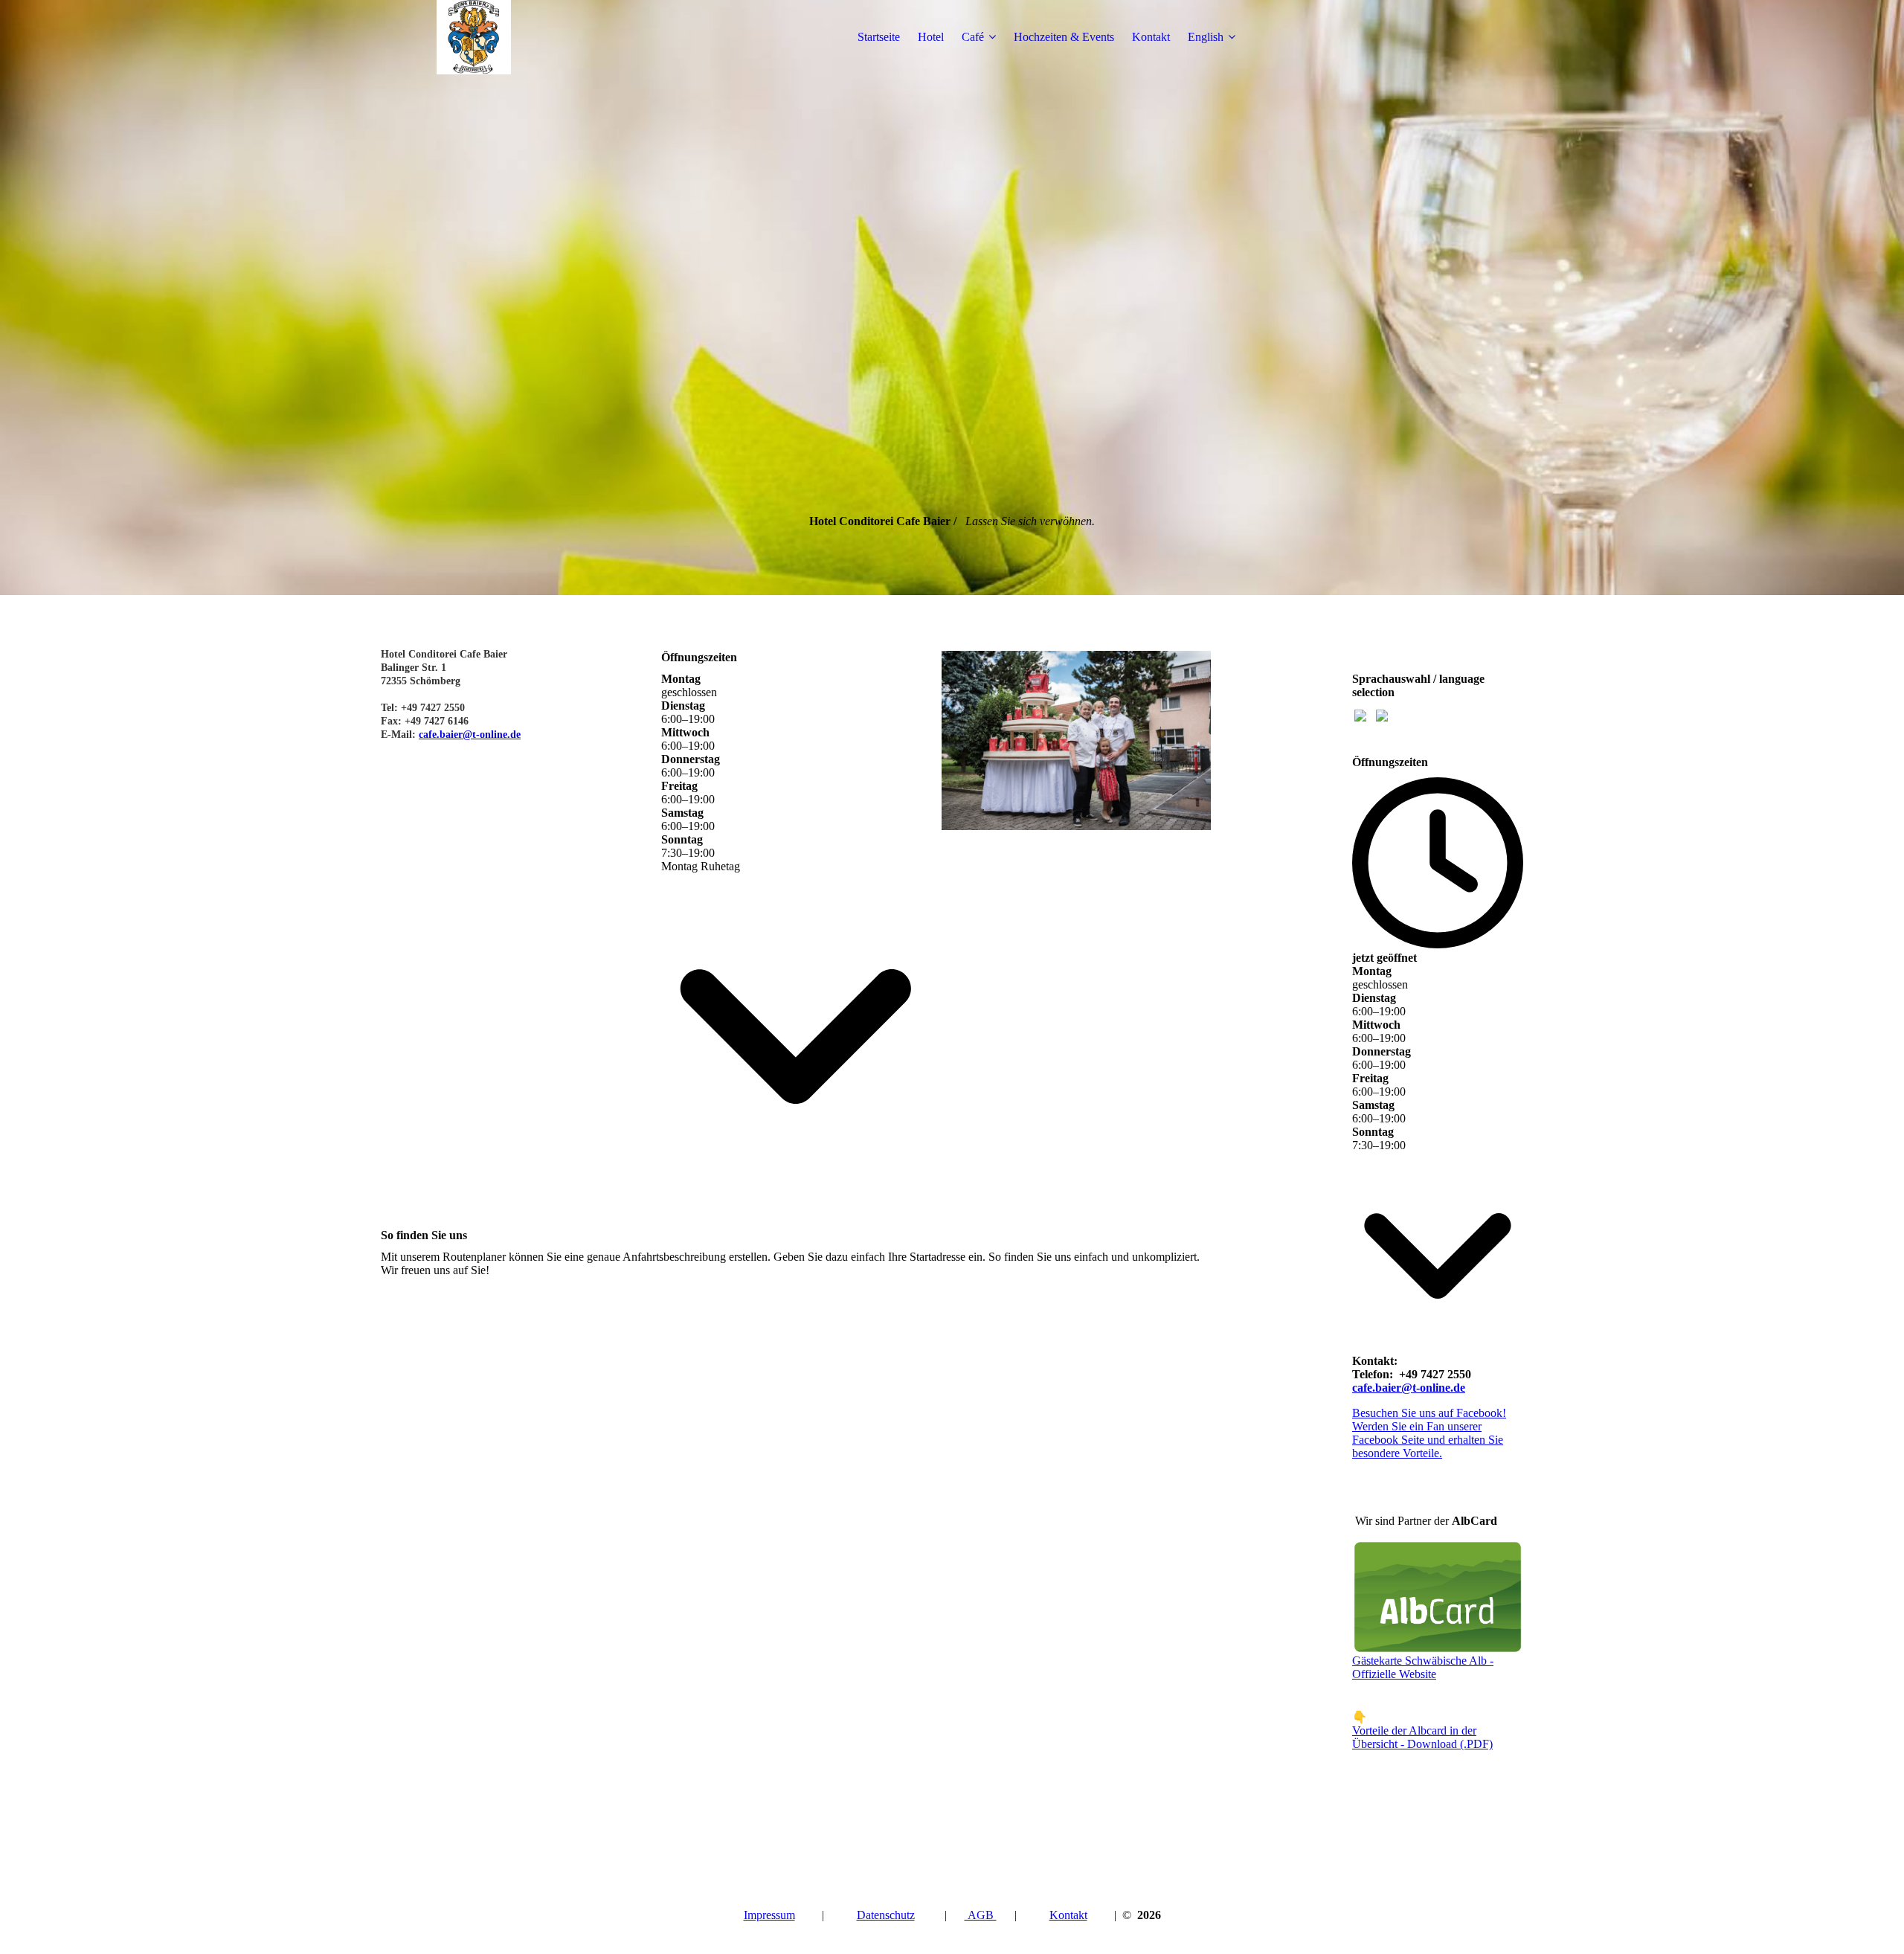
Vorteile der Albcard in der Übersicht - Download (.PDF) (1422, 1737)
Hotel (931, 37)
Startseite (879, 37)
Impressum (769, 1915)
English (1206, 37)
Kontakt (1151, 37)
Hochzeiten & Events (1064, 37)
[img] (474, 37)
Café (973, 37)
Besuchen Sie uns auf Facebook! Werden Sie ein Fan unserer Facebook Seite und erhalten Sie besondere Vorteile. (1429, 1433)
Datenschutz (886, 1915)
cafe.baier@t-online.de (470, 735)
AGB (981, 1915)
